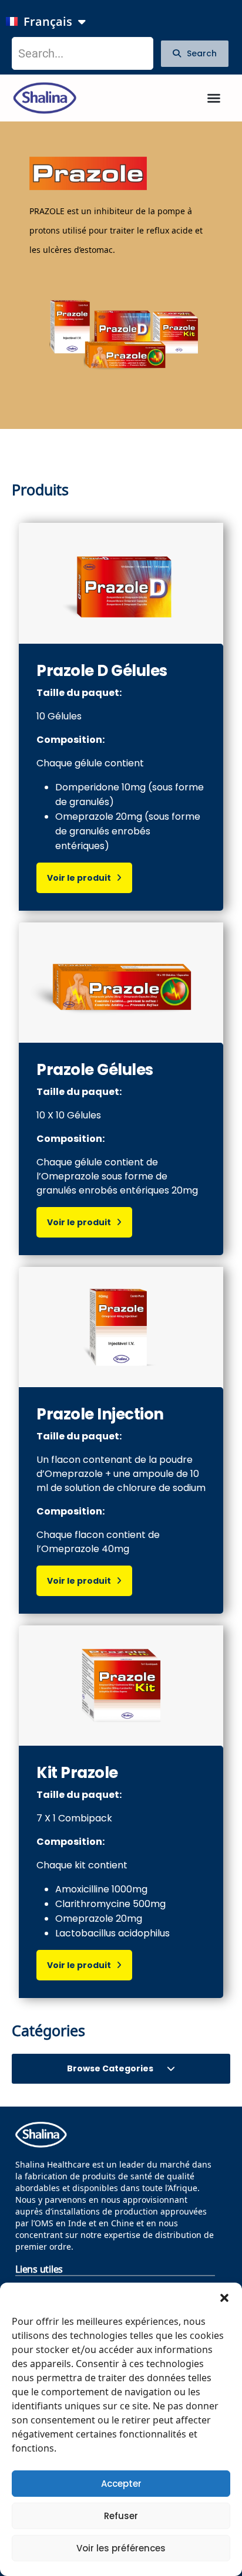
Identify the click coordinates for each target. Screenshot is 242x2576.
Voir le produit (82, 878)
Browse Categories (111, 2068)
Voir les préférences (121, 2548)
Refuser (121, 2516)
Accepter (121, 2484)
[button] (224, 2297)
